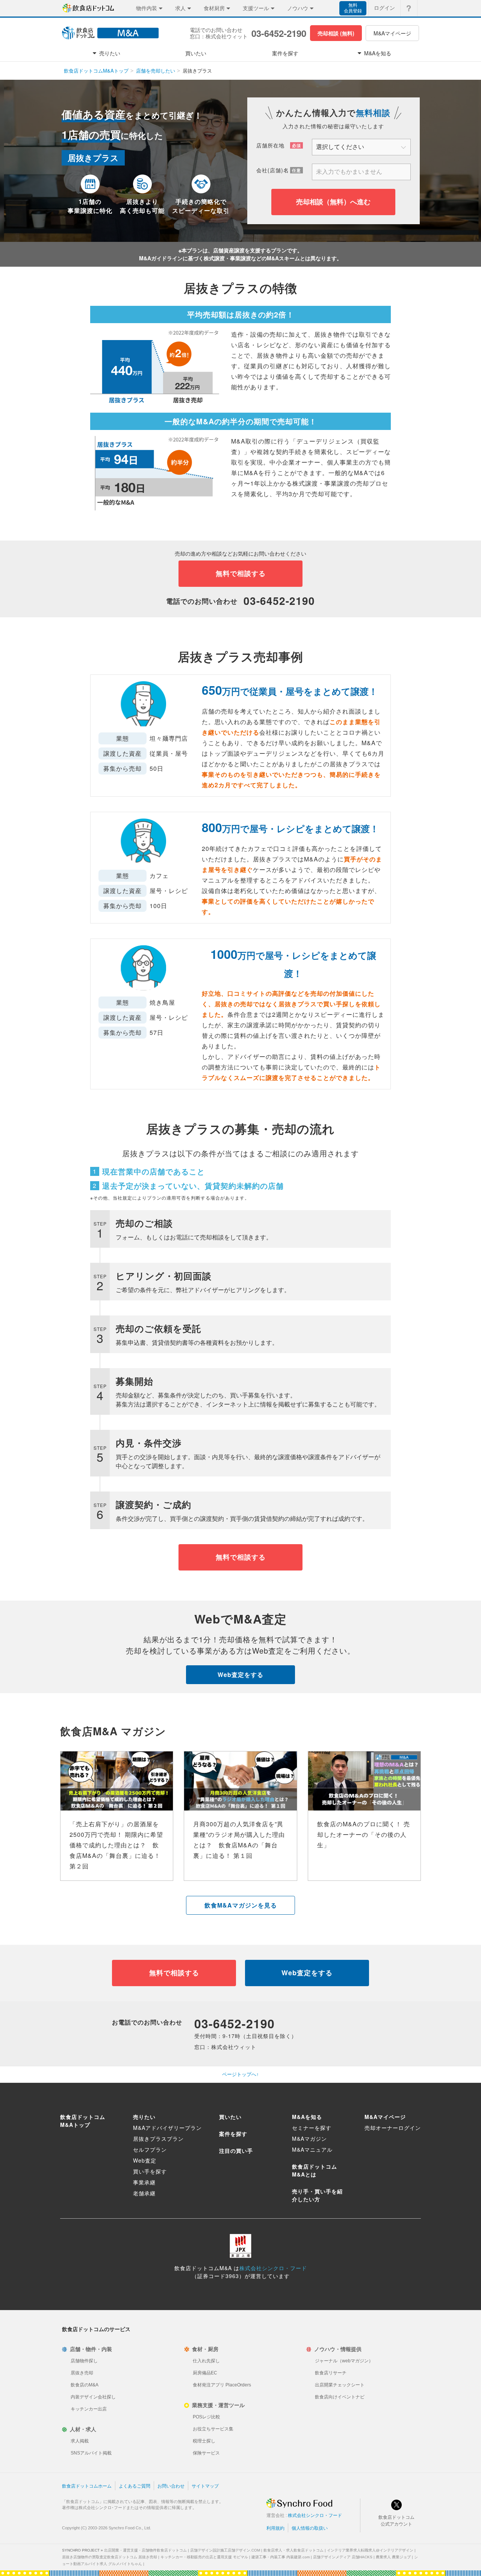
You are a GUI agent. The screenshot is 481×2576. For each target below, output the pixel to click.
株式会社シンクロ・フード (273, 2268)
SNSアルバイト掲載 (91, 2453)
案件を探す (233, 2134)
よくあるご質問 (135, 2486)
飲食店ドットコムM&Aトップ (96, 71)
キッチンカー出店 (89, 2409)
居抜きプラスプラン (158, 2139)
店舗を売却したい (156, 71)
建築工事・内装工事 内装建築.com (281, 2557)
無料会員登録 (353, 8)
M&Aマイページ (392, 33)
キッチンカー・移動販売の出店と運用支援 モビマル (204, 2557)
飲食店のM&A (85, 2385)
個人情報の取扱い (310, 2528)
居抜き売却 (82, 2373)
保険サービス (206, 2453)
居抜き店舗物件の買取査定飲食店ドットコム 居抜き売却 (110, 2557)
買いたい (230, 2117)
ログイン (384, 8)
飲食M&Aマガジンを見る (241, 1905)
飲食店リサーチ (331, 2373)
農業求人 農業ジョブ (393, 2557)
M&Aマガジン (309, 2139)
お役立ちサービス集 (213, 2429)
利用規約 (275, 2528)
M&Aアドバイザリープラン (167, 2128)
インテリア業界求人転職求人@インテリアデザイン (370, 2550)
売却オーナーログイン (393, 2128)
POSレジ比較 (206, 2417)
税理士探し (204, 2441)
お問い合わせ (171, 2486)
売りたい (144, 2117)
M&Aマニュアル (312, 2149)
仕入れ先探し (206, 2361)
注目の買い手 (236, 2151)
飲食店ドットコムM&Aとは (315, 2170)
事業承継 (144, 2182)
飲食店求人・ (293, 2550)
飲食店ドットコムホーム (87, 2486)
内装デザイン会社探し (93, 2397)
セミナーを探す (312, 2128)
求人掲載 (80, 2441)
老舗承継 (144, 2193)
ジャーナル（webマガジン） (344, 2361)
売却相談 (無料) (336, 33)
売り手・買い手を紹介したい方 (317, 2195)
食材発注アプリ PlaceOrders (222, 2385)
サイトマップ (205, 2486)
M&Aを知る (307, 2117)
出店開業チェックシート (340, 2385)
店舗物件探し (84, 2361)
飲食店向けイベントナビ (340, 2397)
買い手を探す (150, 2171)
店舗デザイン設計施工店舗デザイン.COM (225, 2550)
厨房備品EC (205, 2373)
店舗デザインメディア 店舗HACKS (343, 2557)
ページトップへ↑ (240, 2074)
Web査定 (145, 2160)
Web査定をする (240, 1675)
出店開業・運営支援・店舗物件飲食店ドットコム (145, 2550)
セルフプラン (150, 2149)
